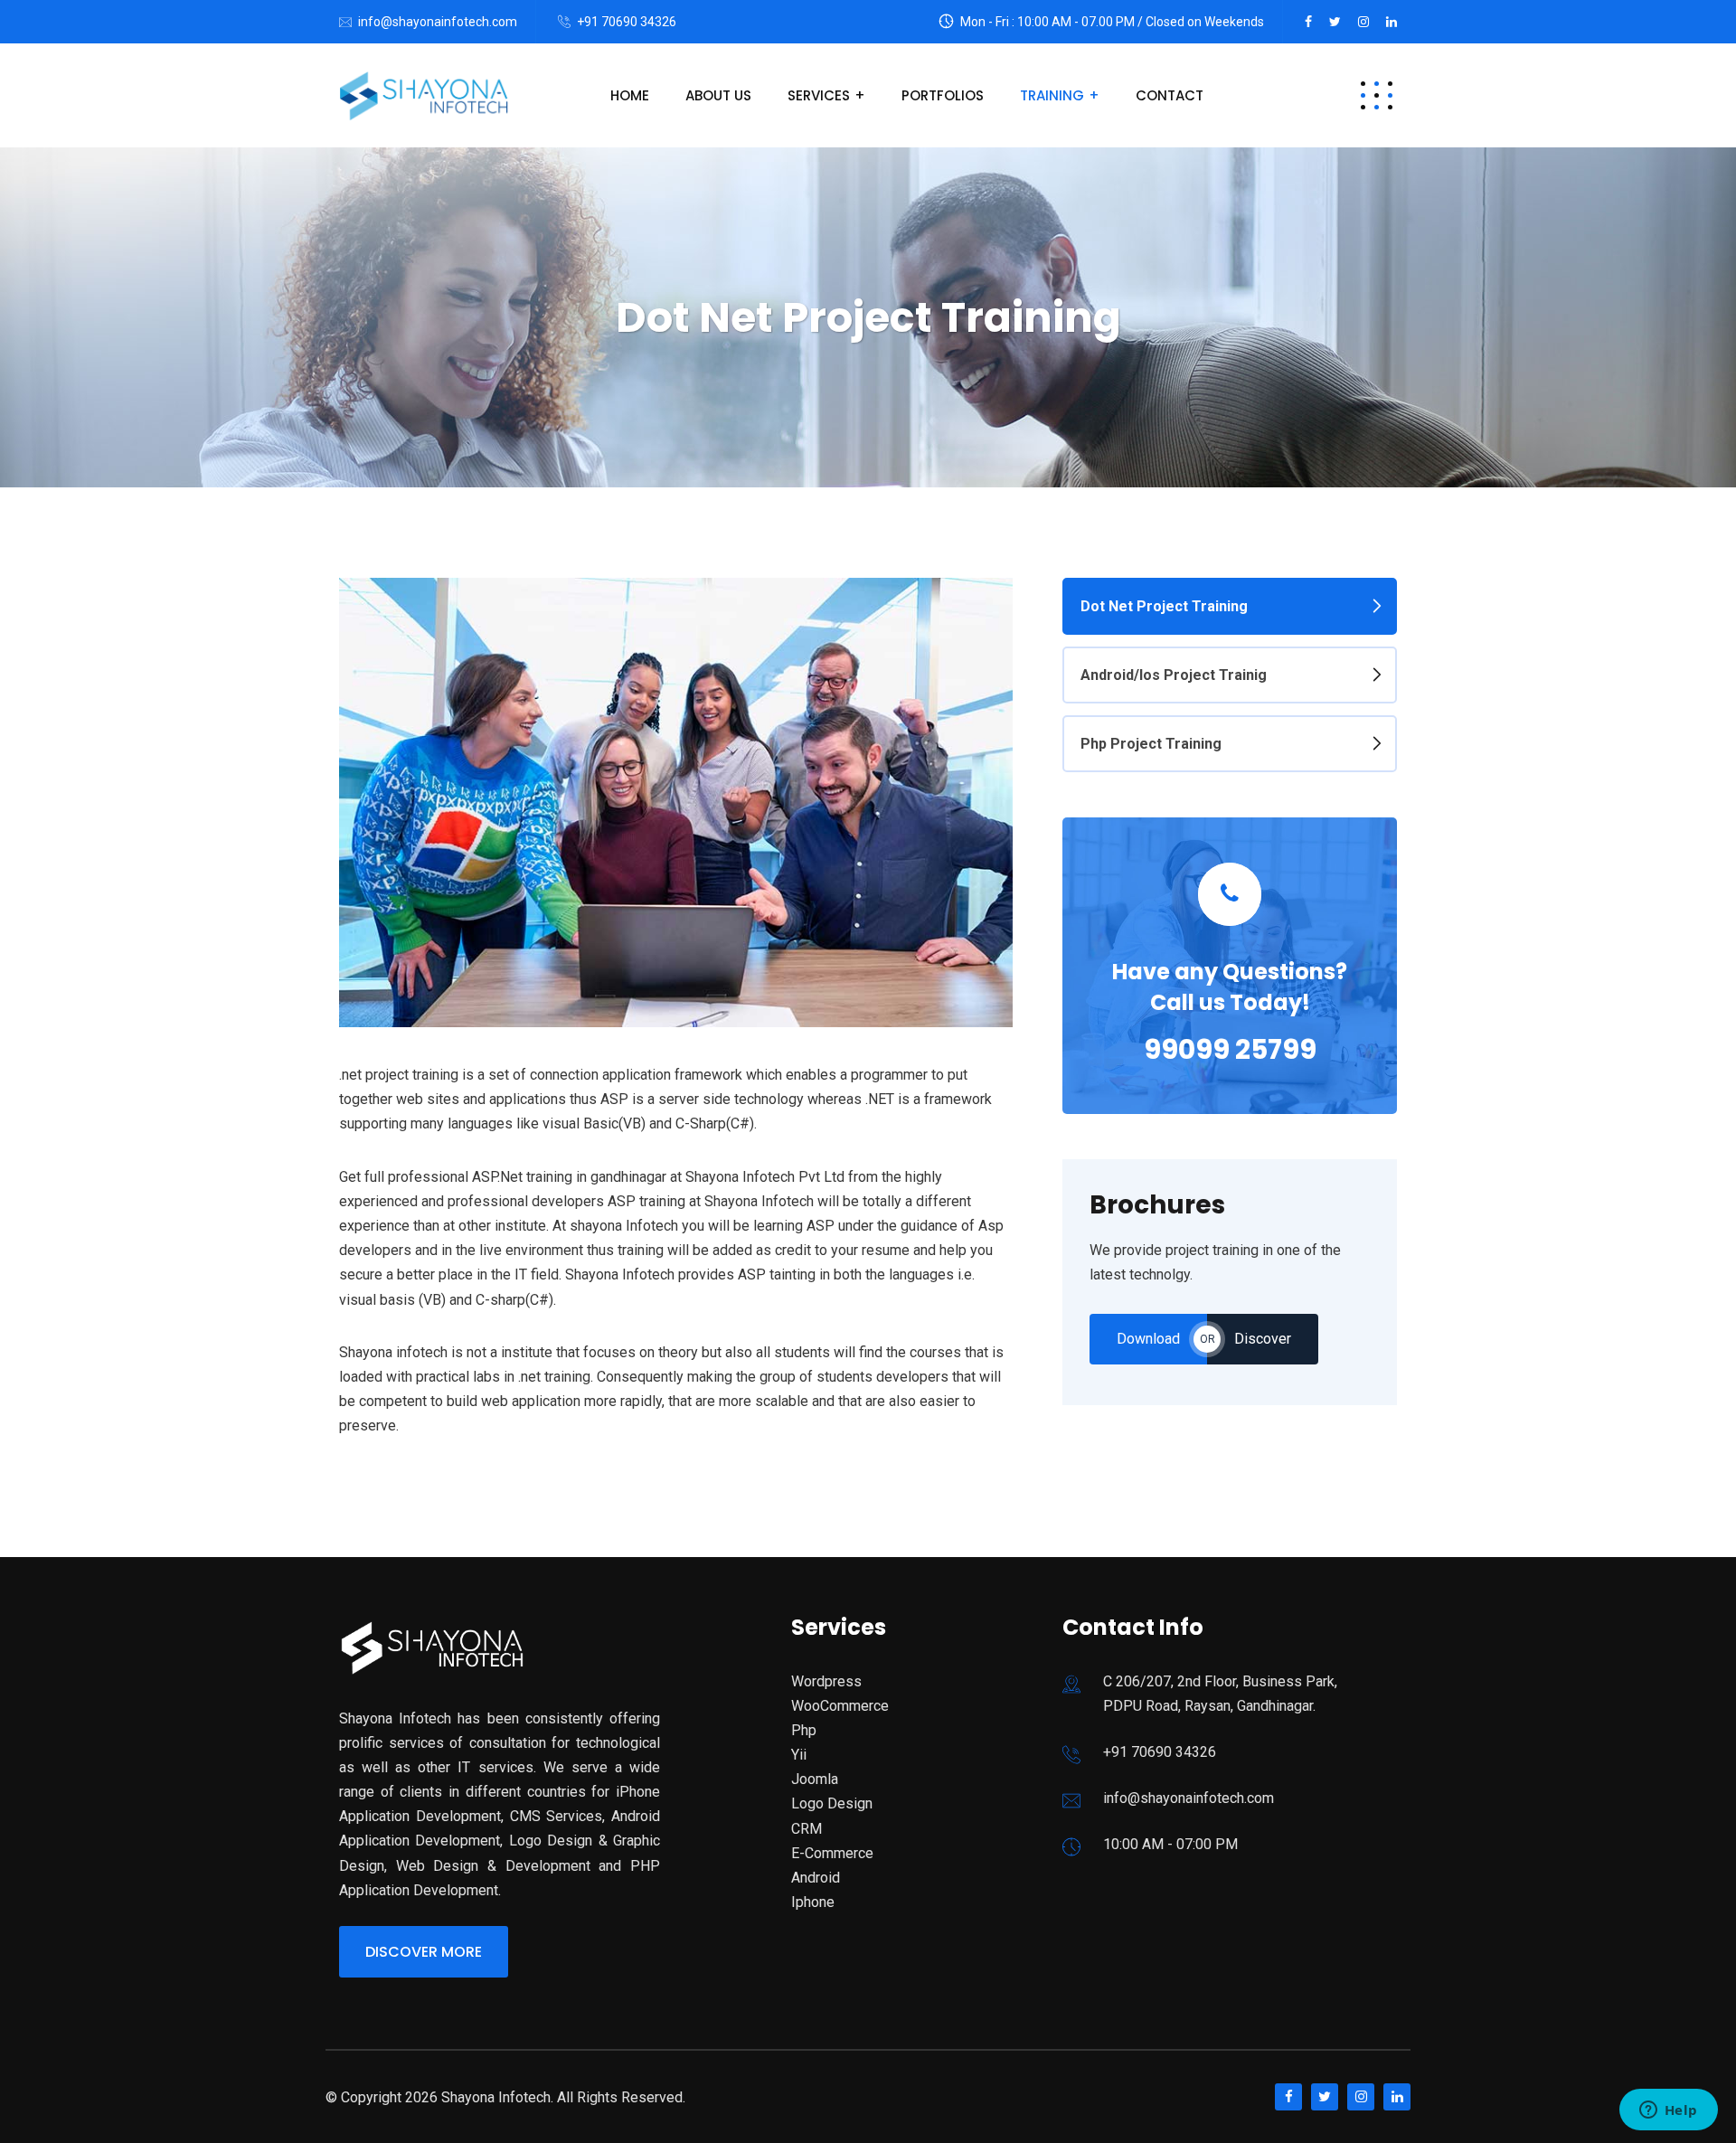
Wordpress (826, 1681)
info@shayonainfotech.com (438, 22)
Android (816, 1878)
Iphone (813, 1902)
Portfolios (943, 95)
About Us (718, 95)
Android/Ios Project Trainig (1174, 675)
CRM (807, 1829)
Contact (1170, 95)
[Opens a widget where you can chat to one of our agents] (1668, 2111)
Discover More (424, 1952)
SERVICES (819, 95)
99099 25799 (1230, 1049)
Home (630, 95)
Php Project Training (1151, 744)
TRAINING (1052, 95)
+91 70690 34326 (627, 22)
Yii (799, 1755)
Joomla (815, 1779)
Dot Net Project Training (1164, 606)
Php (804, 1730)
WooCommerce (840, 1706)
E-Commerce (832, 1853)
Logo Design (832, 1803)
